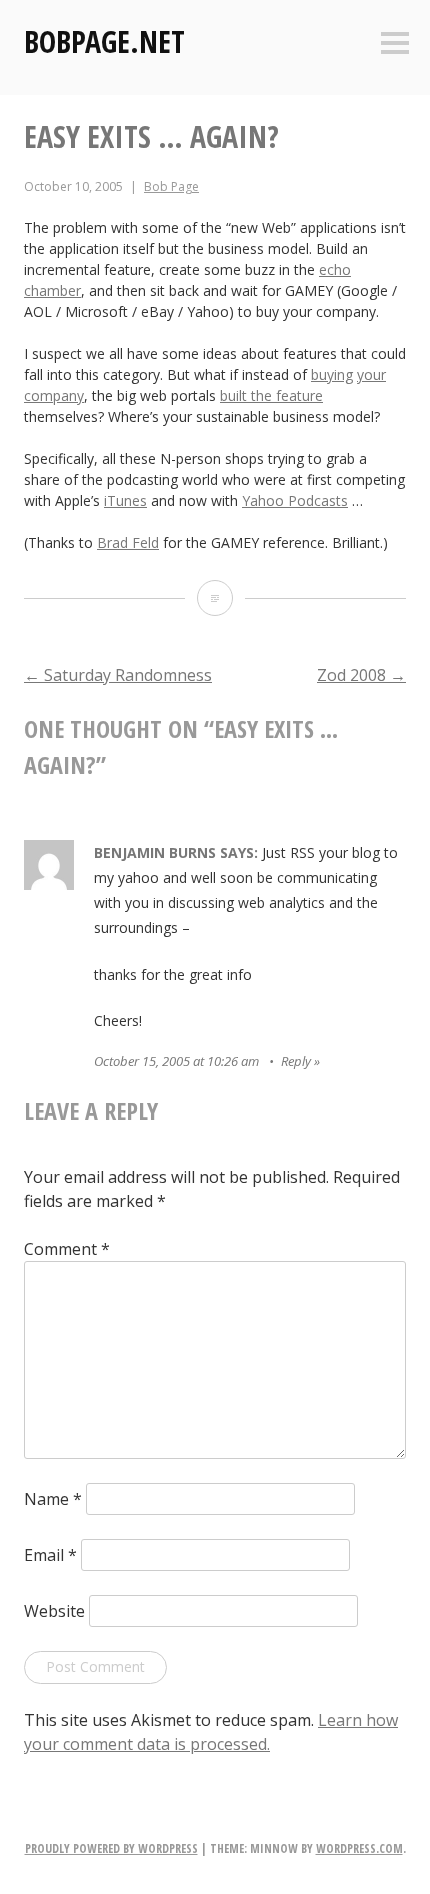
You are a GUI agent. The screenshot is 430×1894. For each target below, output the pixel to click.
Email (50, 1555)
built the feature (271, 395)
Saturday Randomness (118, 675)
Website (54, 1611)
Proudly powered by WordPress (111, 1848)
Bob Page (171, 186)
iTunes (125, 500)
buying (332, 374)
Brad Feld (128, 542)
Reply (296, 1061)
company (54, 395)
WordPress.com (359, 1848)
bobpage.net (104, 41)
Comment (67, 1249)
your (371, 374)
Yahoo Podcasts (295, 500)
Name (53, 1499)
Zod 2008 (361, 675)
